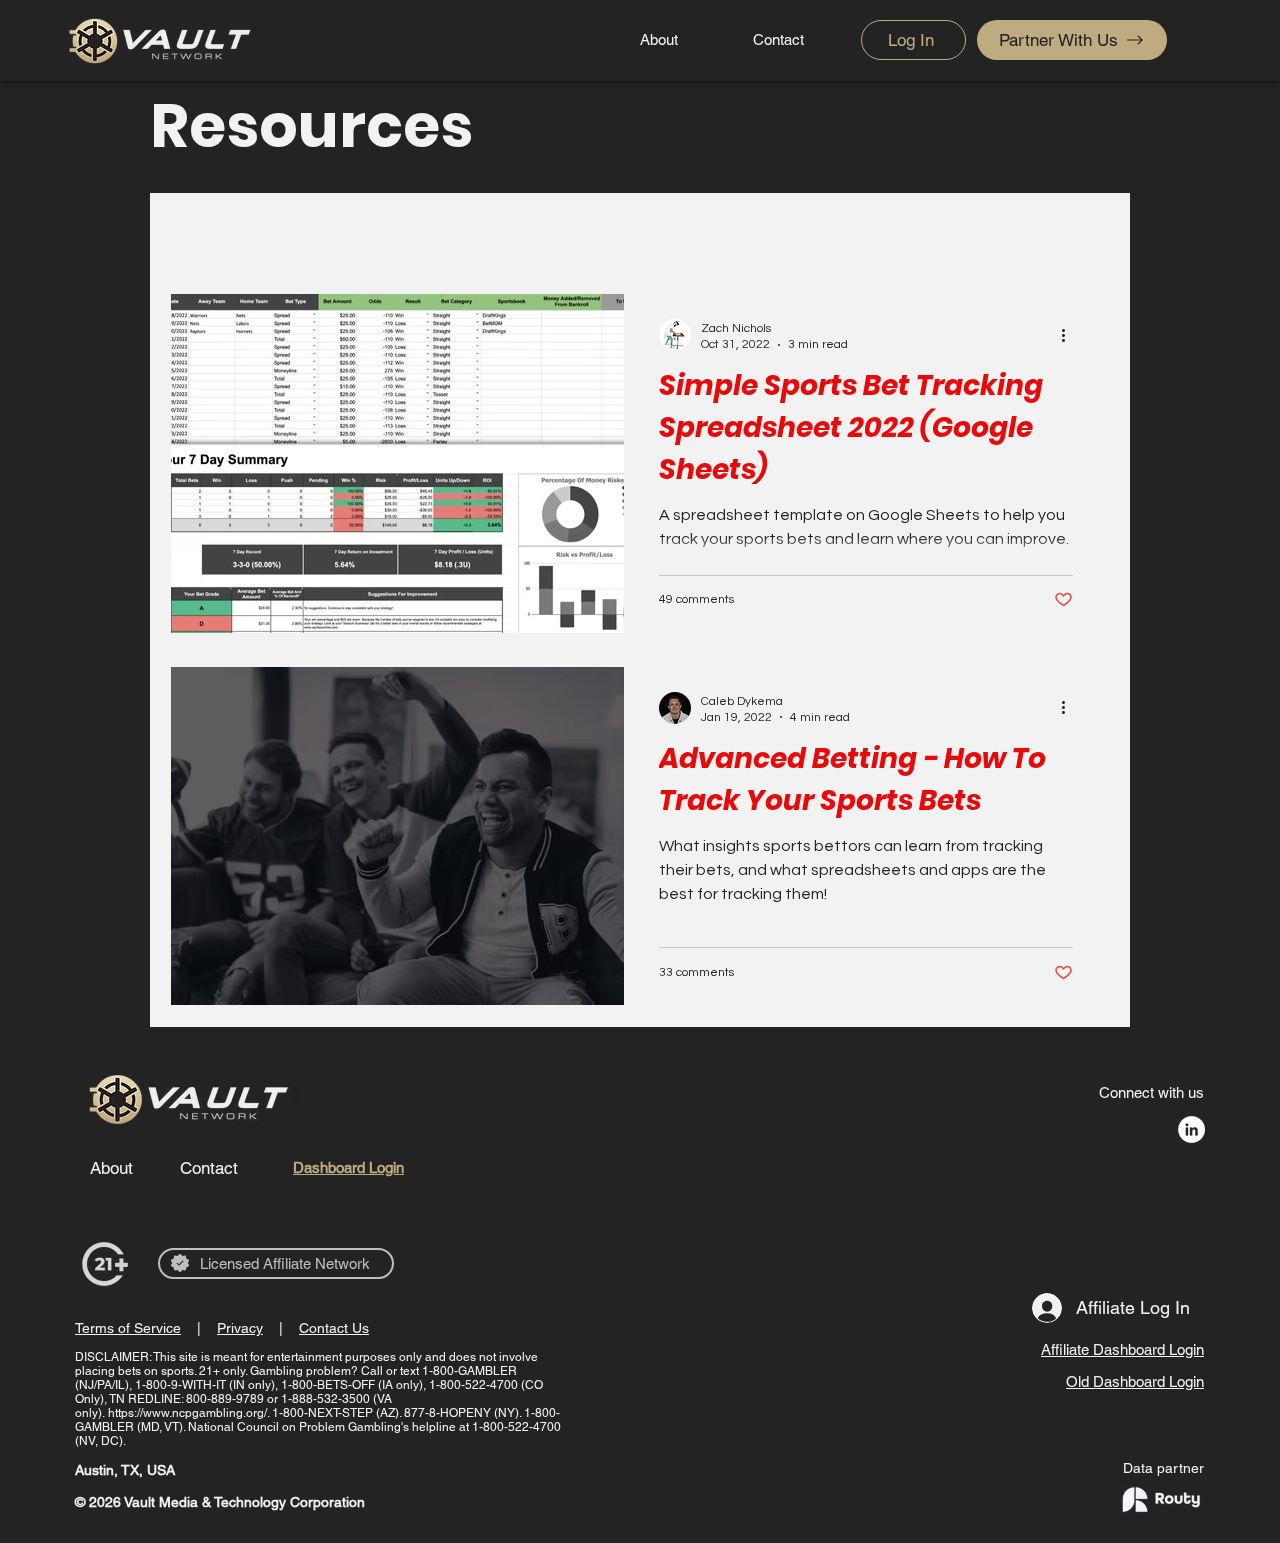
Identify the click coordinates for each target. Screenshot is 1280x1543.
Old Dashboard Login (1135, 1381)
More (831, 232)
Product (453, 232)
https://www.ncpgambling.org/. (188, 1413)
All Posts (203, 232)
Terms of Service (128, 1328)
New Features (573, 232)
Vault (365, 232)
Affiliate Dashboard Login (1122, 1349)
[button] (1084, 235)
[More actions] (1070, 335)
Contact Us (334, 1328)
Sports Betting (718, 232)
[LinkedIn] (1191, 1129)
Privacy (240, 1328)
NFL (291, 232)
